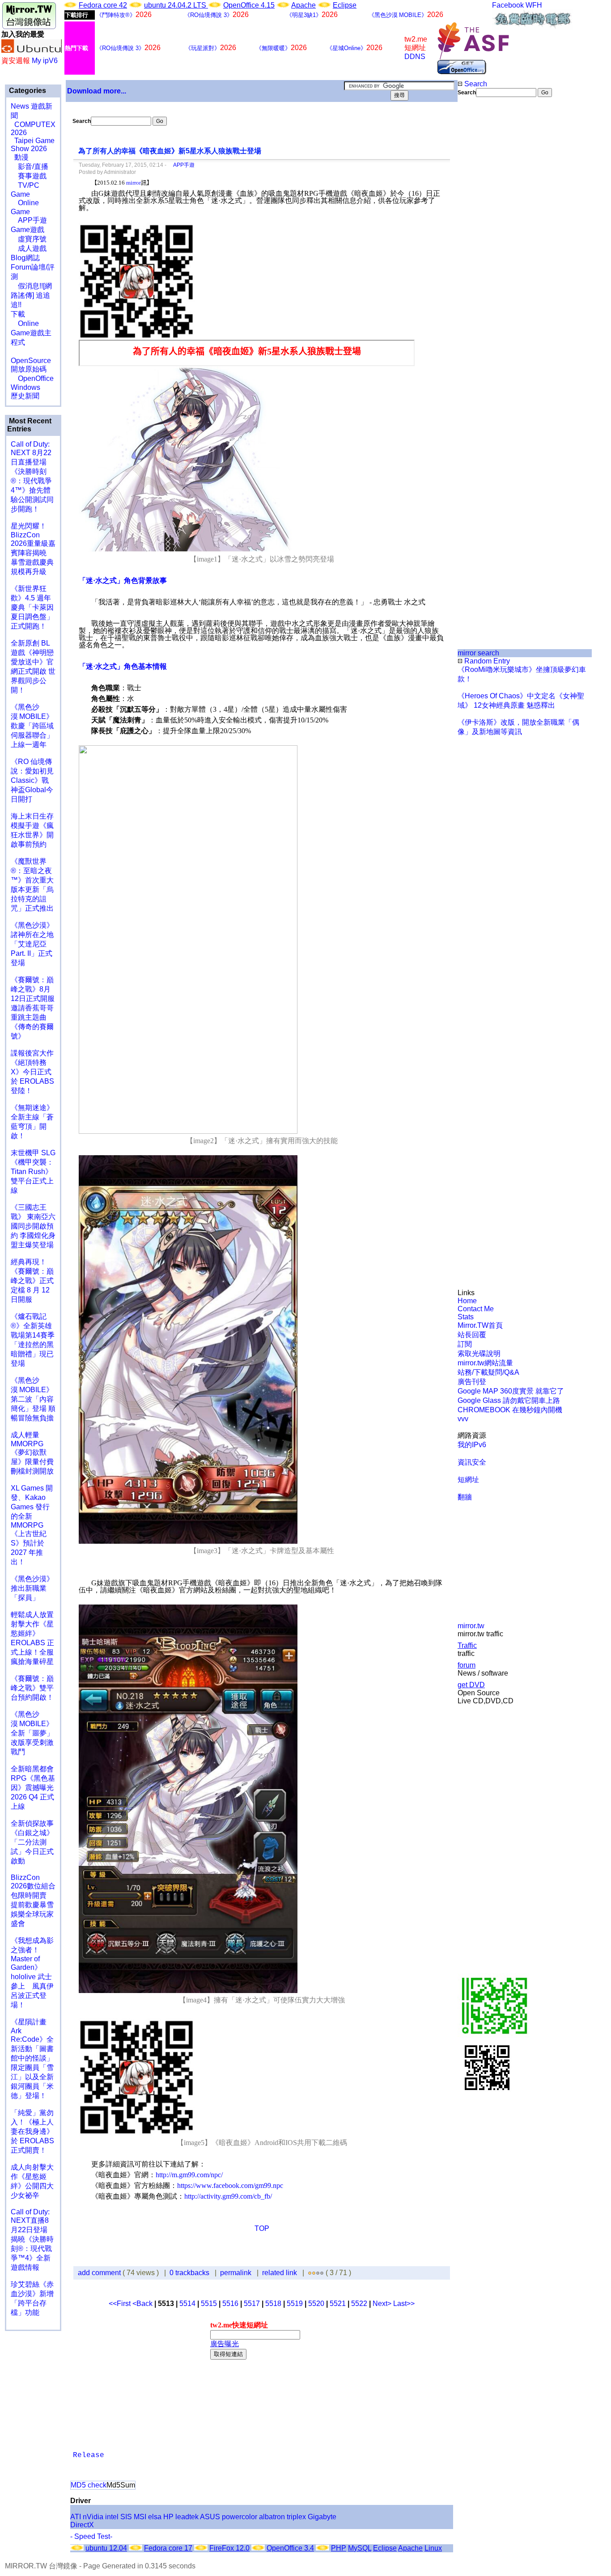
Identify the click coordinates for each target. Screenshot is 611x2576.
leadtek (187, 2517)
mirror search (478, 653)
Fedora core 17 (168, 2548)
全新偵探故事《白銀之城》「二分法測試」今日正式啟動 (32, 1842)
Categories (27, 91)
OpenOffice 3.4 (290, 2548)
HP (168, 2517)
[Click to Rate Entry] (310, 2273)
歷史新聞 (25, 396)
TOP (262, 2228)
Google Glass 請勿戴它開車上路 (509, 1400)
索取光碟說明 (479, 1353)
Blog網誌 (25, 258)
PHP (339, 2548)
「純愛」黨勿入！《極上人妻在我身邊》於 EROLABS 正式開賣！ (32, 2131)
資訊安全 (472, 1462)
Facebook (508, 5)
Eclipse (345, 5)
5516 (230, 2304)
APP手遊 (29, 220)
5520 (316, 2304)
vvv (463, 1419)
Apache (303, 5)
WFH (534, 5)
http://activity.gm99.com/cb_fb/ (228, 2196)
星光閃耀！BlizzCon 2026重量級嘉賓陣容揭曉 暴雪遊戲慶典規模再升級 (33, 549)
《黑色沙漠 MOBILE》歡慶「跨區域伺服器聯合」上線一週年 (32, 726)
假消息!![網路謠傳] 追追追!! (31, 295)
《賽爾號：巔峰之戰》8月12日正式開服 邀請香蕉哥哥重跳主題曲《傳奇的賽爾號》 (33, 1008)
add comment (100, 2273)
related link (280, 2273)
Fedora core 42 (103, 5)
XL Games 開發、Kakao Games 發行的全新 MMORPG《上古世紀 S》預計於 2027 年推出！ (32, 1525)
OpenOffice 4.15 (249, 5)
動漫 (21, 157)
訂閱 (465, 1344)
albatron (272, 2517)
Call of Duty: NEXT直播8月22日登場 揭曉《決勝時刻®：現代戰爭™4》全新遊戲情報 (32, 2240)
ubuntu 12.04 (106, 2548)
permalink (236, 2273)
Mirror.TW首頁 (480, 1325)
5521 (338, 2304)
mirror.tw (471, 1626)
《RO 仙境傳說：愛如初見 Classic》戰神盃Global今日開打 (32, 780)
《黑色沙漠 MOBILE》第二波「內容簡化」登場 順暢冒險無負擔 (33, 1399)
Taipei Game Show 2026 (33, 145)
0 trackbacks (189, 2273)
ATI (76, 2517)
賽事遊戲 (29, 176)
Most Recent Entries (29, 425)
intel (112, 2517)
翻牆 (465, 1497)
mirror (134, 183)
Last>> (404, 2304)
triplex (296, 2517)
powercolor (240, 2517)
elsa (155, 2517)
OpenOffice (32, 378)
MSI (140, 2517)
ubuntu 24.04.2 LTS (176, 5)
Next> (383, 2304)
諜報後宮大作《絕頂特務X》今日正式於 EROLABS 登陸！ (32, 1072)
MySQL (360, 2548)
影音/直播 (30, 167)
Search (475, 84)
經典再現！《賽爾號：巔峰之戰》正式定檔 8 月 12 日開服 (32, 1281)
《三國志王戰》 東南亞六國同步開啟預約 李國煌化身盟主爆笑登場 (33, 1226)
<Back (143, 2304)
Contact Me (476, 1309)
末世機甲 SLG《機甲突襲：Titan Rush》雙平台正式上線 (33, 1172)
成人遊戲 (29, 248)
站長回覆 (472, 1335)
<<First (121, 2304)
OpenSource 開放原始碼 (31, 360)
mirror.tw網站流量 (485, 1363)
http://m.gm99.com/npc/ (189, 2175)
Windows (25, 387)
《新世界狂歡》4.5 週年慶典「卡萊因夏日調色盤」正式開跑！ (32, 607)
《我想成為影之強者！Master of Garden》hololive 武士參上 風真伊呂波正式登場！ (32, 1973)
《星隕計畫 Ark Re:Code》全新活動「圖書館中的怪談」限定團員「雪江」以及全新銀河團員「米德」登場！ (32, 2059)
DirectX (82, 2525)
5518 (273, 2304)
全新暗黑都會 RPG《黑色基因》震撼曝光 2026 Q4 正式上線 (33, 1788)
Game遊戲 (28, 230)
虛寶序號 (29, 239)
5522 (359, 2304)
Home (467, 1301)
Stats (466, 1317)
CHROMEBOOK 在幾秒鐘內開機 (510, 1410)
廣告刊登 (472, 1382)
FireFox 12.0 (229, 2548)
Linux (433, 2548)
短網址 (468, 1480)
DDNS (415, 57)
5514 (187, 2304)
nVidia (93, 2517)
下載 (18, 314)
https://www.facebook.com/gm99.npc (230, 2185)
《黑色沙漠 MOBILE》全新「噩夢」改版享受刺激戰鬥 (32, 1733)
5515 (209, 2304)
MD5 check (89, 2485)
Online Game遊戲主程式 (31, 333)
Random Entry (486, 661)
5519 (295, 2304)
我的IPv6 (472, 1445)
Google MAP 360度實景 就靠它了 (511, 1391)
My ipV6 (45, 61)
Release (89, 2455)
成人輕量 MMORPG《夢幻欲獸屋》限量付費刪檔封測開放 (32, 1453)
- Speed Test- (91, 2536)
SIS (126, 2517)
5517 (252, 2304)
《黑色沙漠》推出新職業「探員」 (32, 1588)
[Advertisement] (488, 247)
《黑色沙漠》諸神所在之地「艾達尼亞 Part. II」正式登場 (32, 944)
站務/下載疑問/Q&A (488, 1372)
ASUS (210, 2517)
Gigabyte (322, 2517)
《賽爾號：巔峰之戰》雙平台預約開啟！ (32, 1688)
